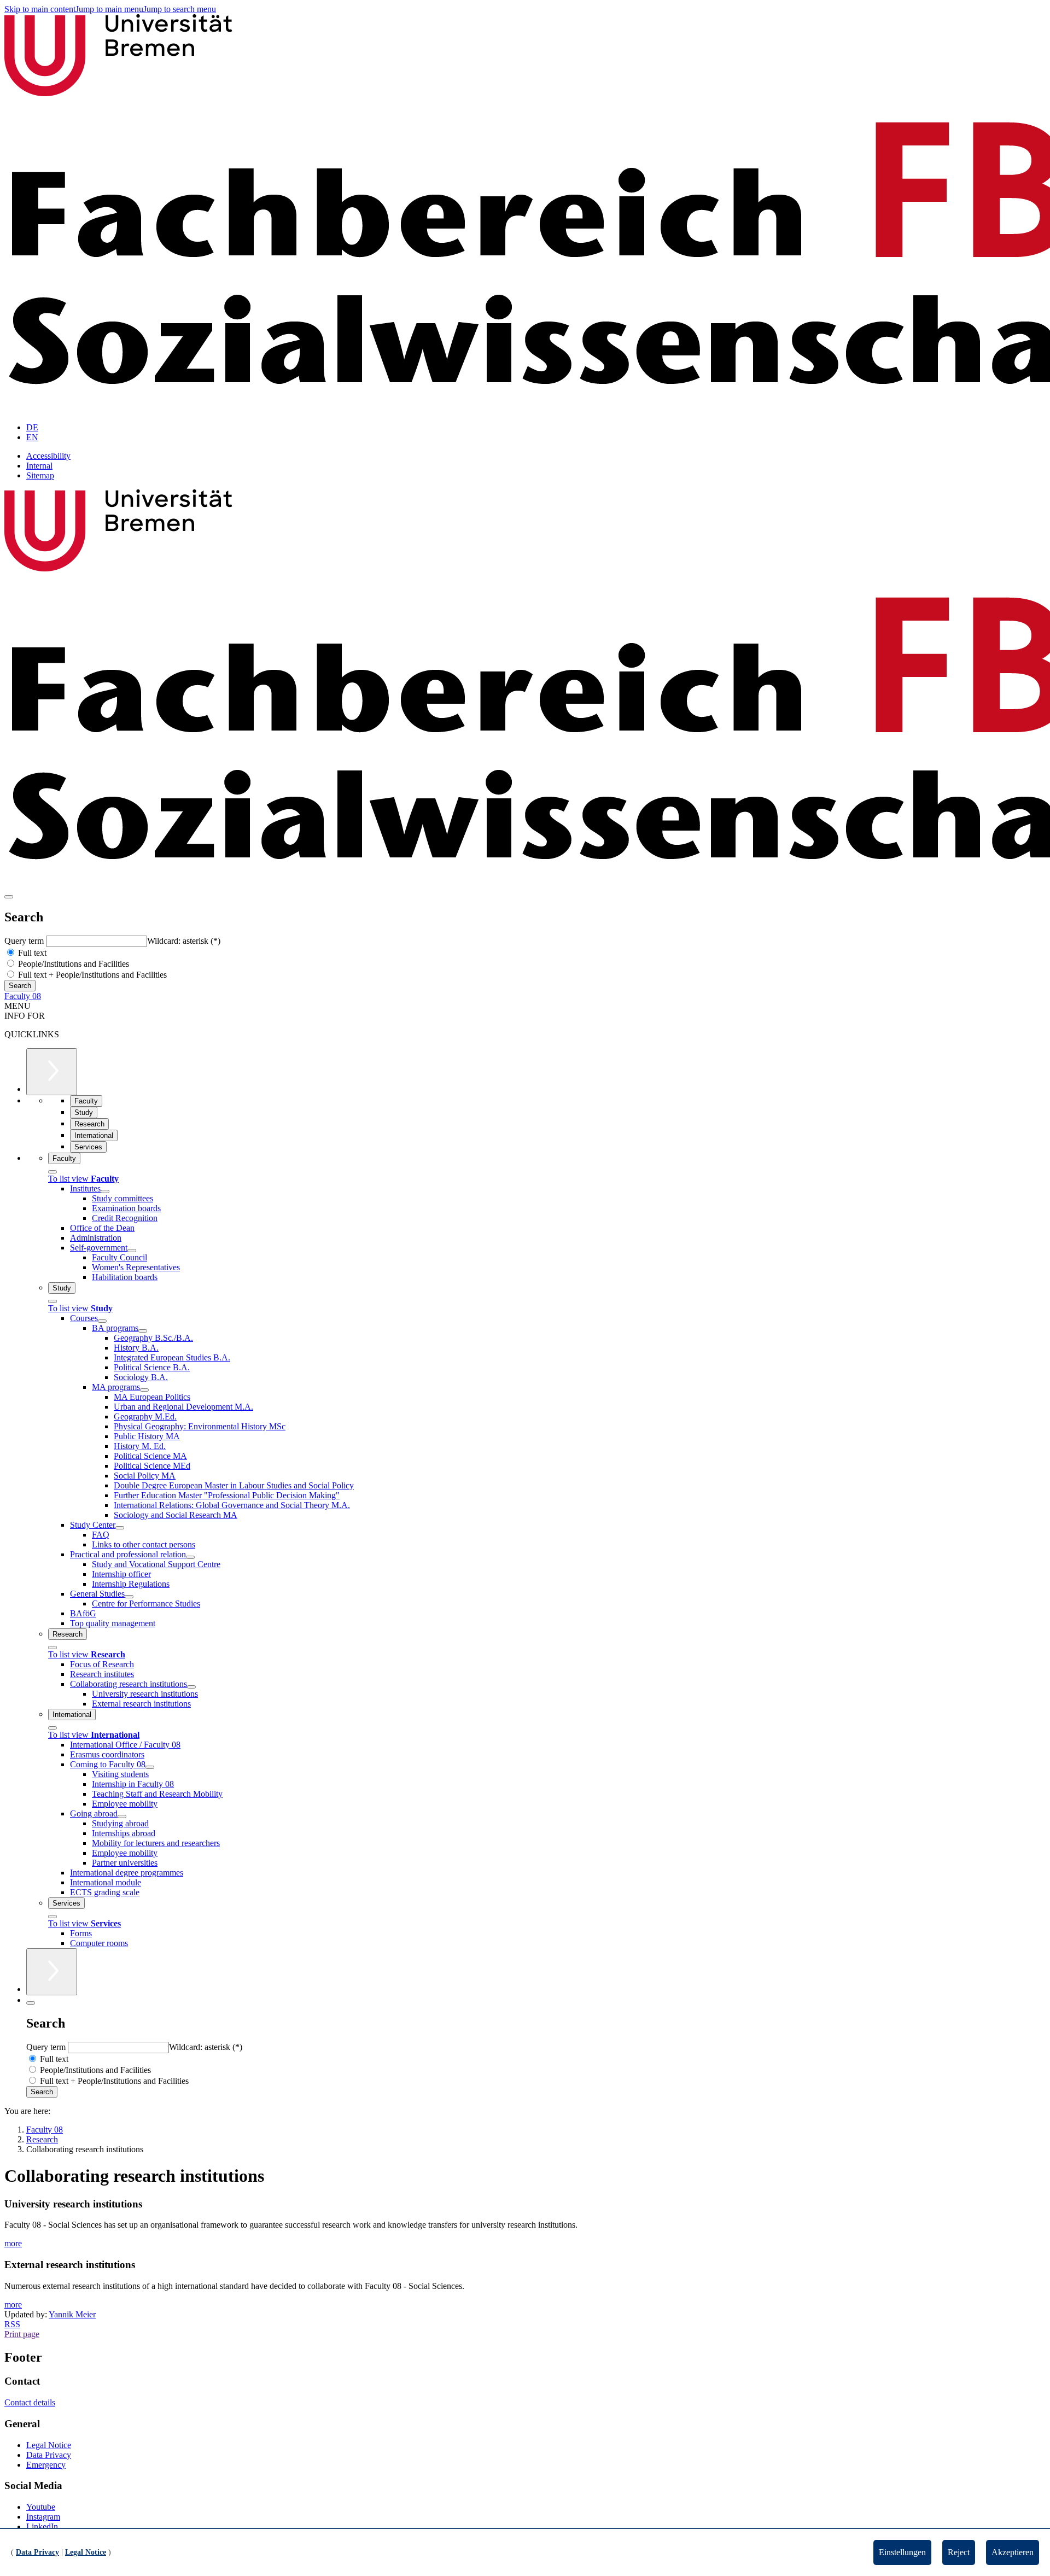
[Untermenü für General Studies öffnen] (129, 1597)
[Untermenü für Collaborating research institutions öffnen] (191, 1687)
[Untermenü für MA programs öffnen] (144, 1390)
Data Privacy (49, 2455)
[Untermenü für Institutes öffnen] (105, 1191)
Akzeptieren (1013, 2552)
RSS (12, 2324)
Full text (31, 953)
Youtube (41, 2507)
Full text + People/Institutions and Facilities (91, 975)
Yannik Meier (72, 2314)
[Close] (52, 1172)
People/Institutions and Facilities (72, 964)
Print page (22, 2334)
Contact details (30, 2402)
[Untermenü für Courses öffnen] (102, 1321)
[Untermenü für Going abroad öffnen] (122, 1816)
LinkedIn (42, 2527)
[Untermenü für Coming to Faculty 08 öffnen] (150, 1767)
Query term (25, 941)
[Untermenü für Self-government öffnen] (132, 1251)
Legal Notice (49, 2445)
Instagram (43, 2517)
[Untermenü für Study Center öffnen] (120, 1528)
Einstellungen (902, 2552)
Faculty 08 (23, 996)
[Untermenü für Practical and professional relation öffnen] (190, 1557)
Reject (959, 2552)
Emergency (46, 2465)
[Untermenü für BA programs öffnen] (143, 1331)
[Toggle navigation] (9, 897)
